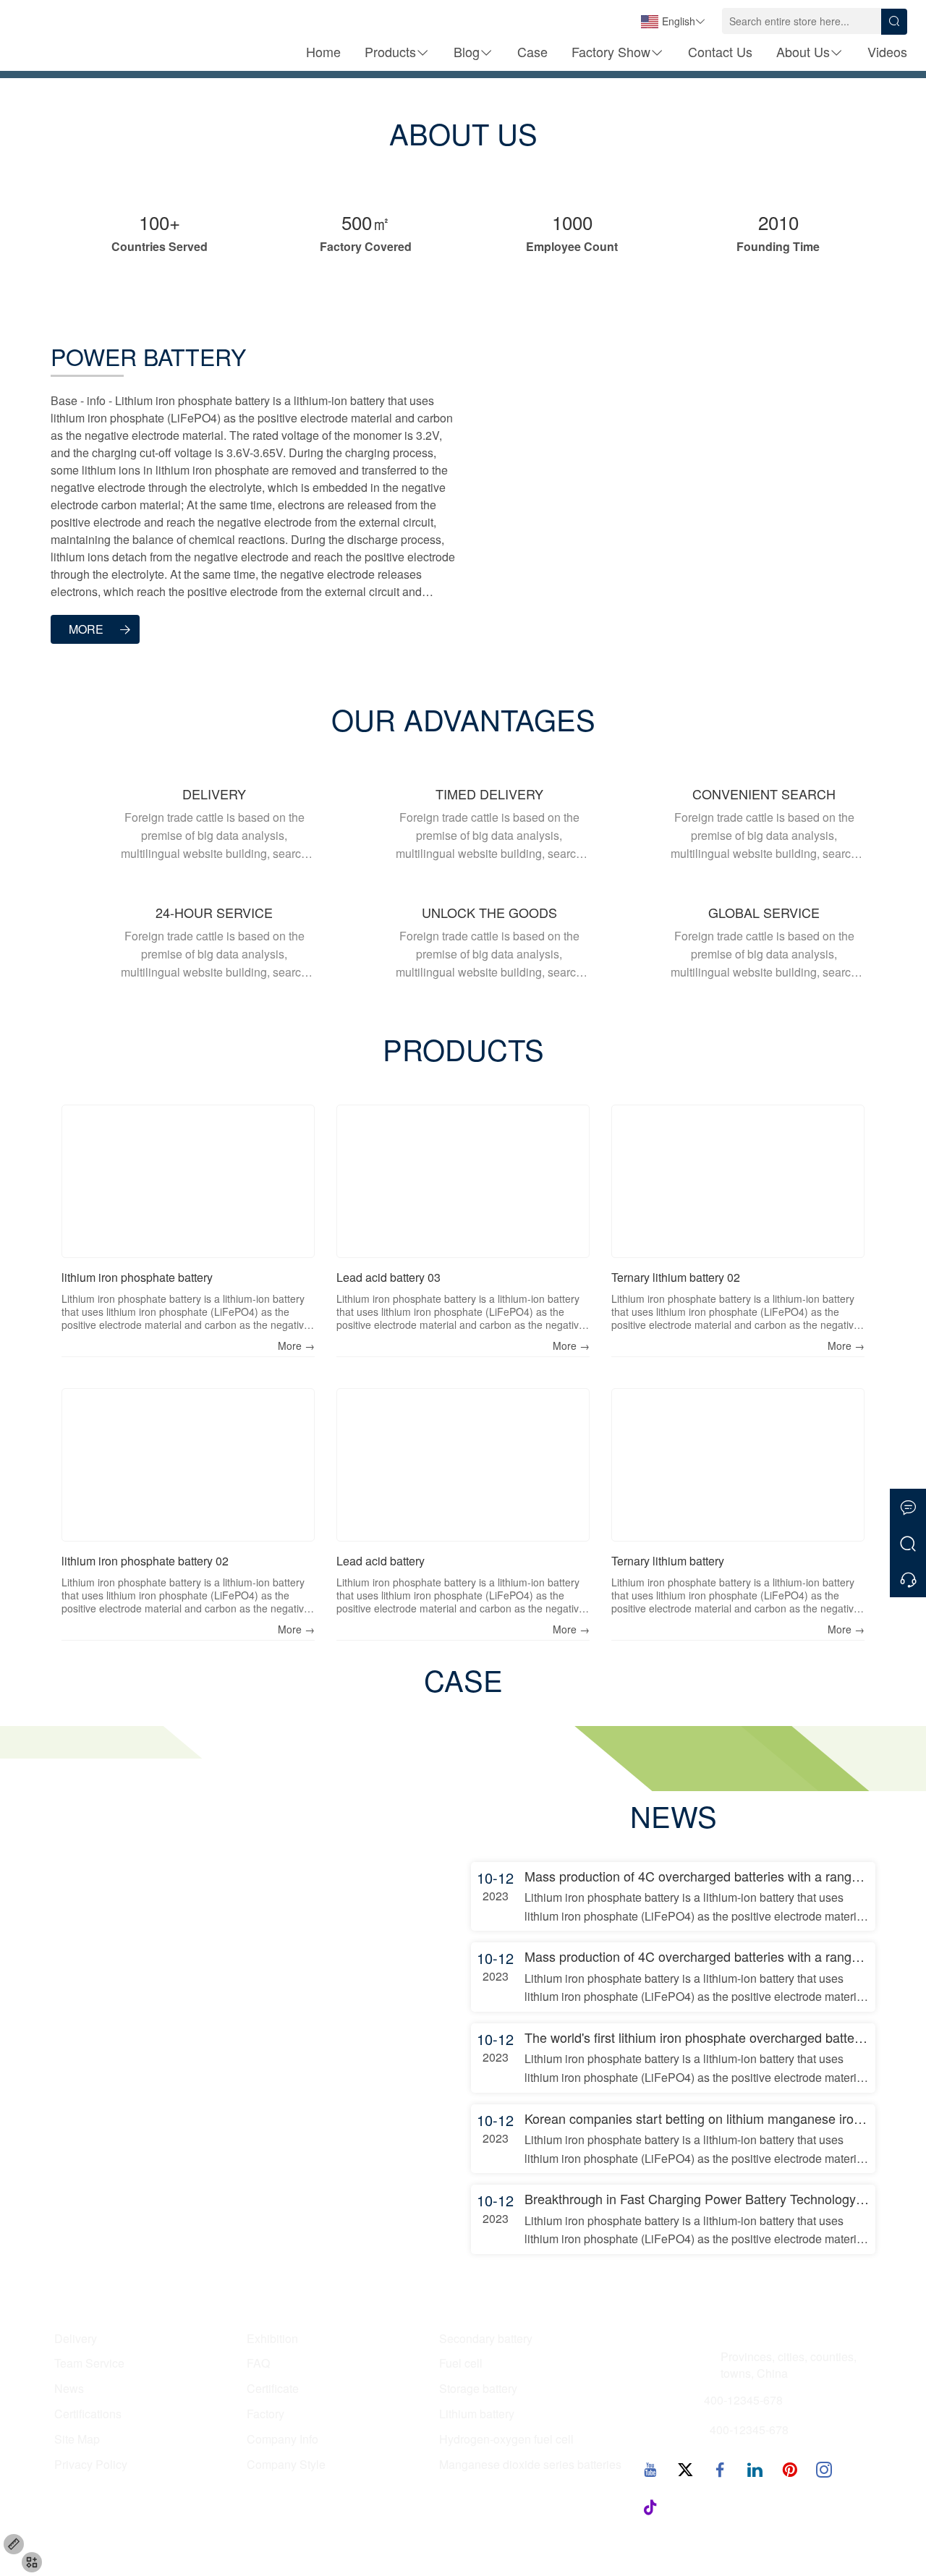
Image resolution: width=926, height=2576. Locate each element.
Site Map (77, 2439)
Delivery (76, 2339)
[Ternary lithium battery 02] (738, 1181)
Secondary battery (486, 2339)
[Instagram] (824, 2469)
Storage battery (478, 2389)
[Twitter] (685, 2469)
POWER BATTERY (148, 356)
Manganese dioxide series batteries (530, 2465)
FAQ (258, 2363)
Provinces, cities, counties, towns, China (789, 2365)
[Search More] (908, 1543)
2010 (778, 222)
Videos (887, 51)
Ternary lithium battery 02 (676, 1277)
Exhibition (272, 2339)
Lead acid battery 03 (388, 1277)
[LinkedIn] (755, 2469)
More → (296, 1346)
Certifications (88, 2414)
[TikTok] (650, 2507)
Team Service (89, 2363)
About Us (803, 51)
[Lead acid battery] (463, 1465)
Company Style (286, 2465)
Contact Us (720, 51)
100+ (160, 222)
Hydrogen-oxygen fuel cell (506, 2439)
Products (390, 51)
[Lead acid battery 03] (463, 1181)
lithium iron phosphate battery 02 (145, 1561)
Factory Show (611, 51)
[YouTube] (650, 2469)
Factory (266, 2414)
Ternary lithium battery (668, 1561)
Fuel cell (461, 2363)
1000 (572, 222)
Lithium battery (477, 2414)
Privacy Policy (91, 2465)
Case (532, 51)
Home (323, 51)
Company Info (283, 2439)
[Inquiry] (908, 1579)
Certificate (273, 2389)
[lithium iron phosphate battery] (188, 1181)
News (69, 2389)
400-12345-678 (743, 2400)
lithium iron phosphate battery (137, 1277)
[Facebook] (720, 2469)
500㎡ (366, 222)
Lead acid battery (381, 1561)
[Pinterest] (789, 2469)
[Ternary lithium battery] (738, 1465)
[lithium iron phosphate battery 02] (188, 1465)
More (86, 629)
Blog (467, 51)
